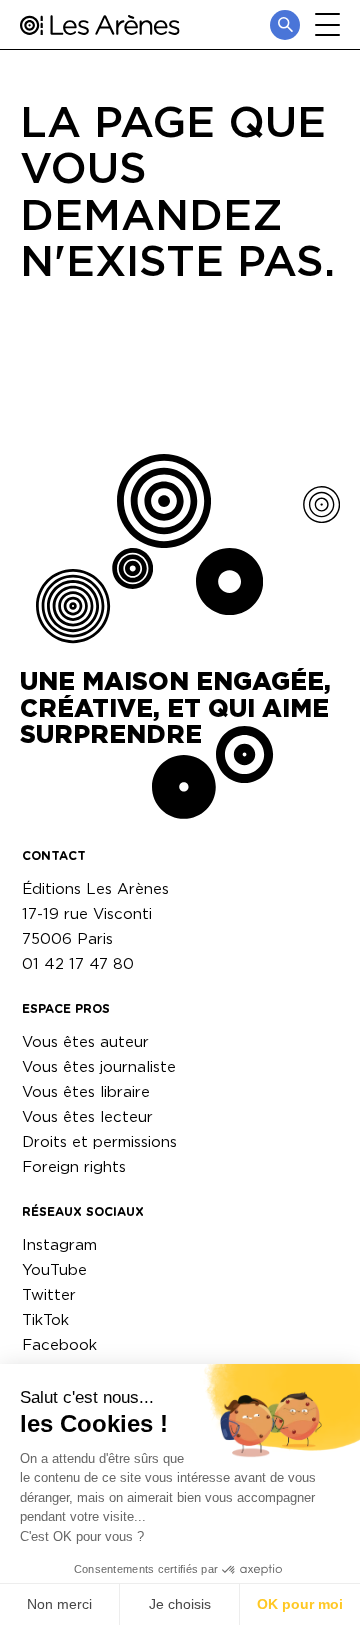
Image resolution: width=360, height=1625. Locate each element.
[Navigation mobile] (327, 24)
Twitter (49, 1294)
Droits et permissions (99, 1141)
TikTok (45, 1319)
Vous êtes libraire (86, 1091)
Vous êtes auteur (85, 1041)
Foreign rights (74, 1166)
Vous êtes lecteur (87, 1116)
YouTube (54, 1269)
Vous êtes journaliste (99, 1066)
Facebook (59, 1344)
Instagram (59, 1244)
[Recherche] (285, 25)
